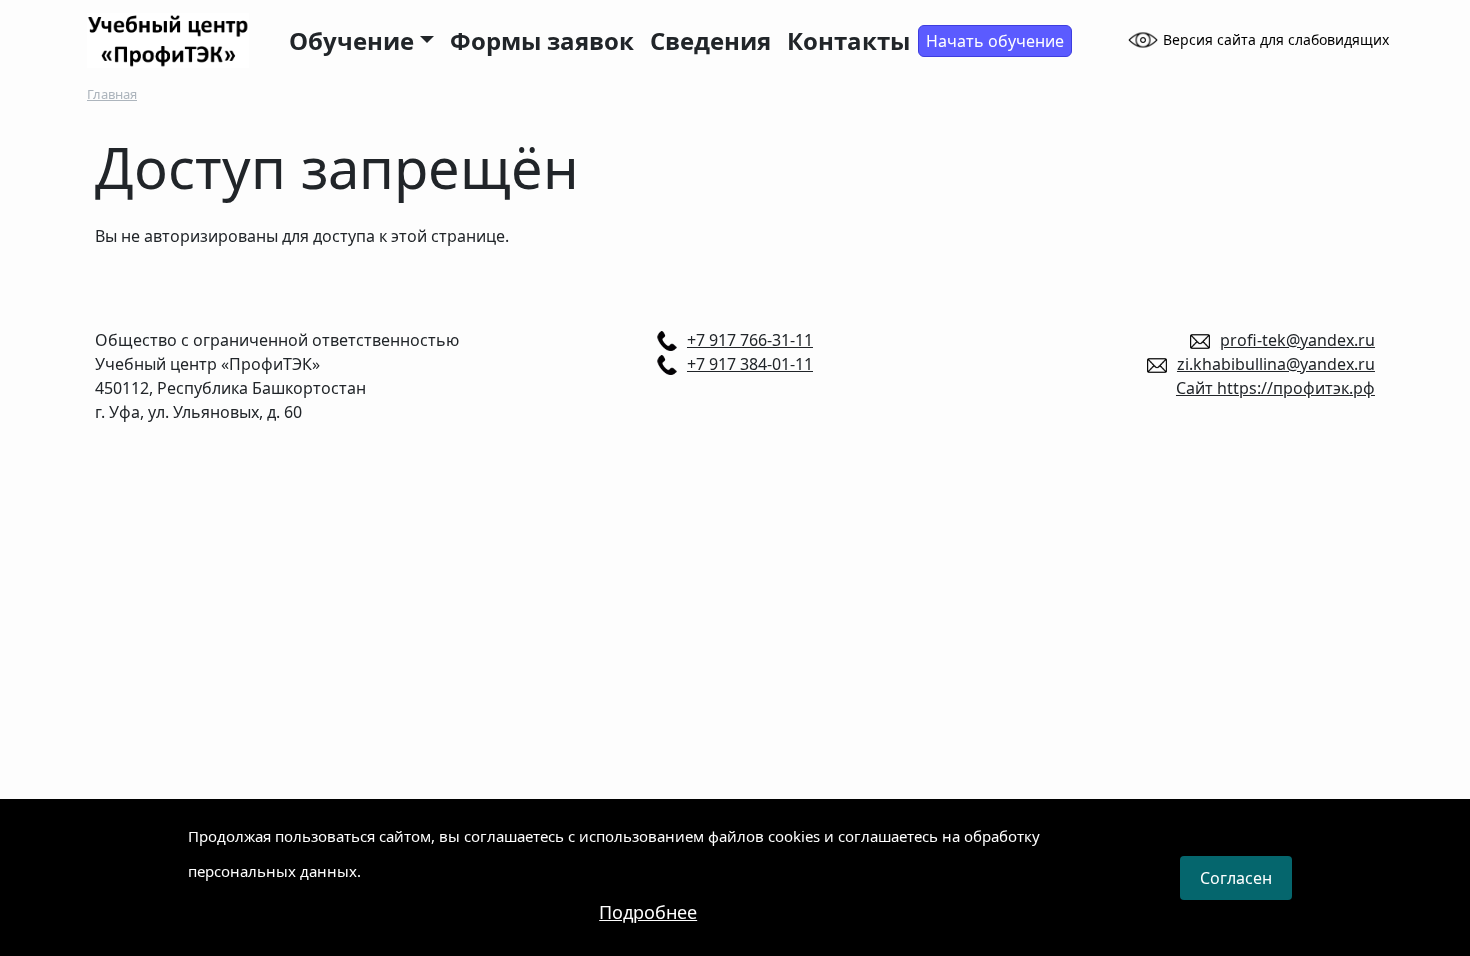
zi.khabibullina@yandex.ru (1276, 364)
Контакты (848, 40)
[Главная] (176, 40)
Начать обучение (995, 41)
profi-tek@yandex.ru (1297, 340)
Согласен (1236, 878)
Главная (112, 94)
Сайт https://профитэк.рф (1275, 388)
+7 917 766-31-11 (750, 340)
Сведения (710, 40)
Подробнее (648, 912)
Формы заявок (542, 40)
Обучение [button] (351, 40)
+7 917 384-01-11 (750, 364)
